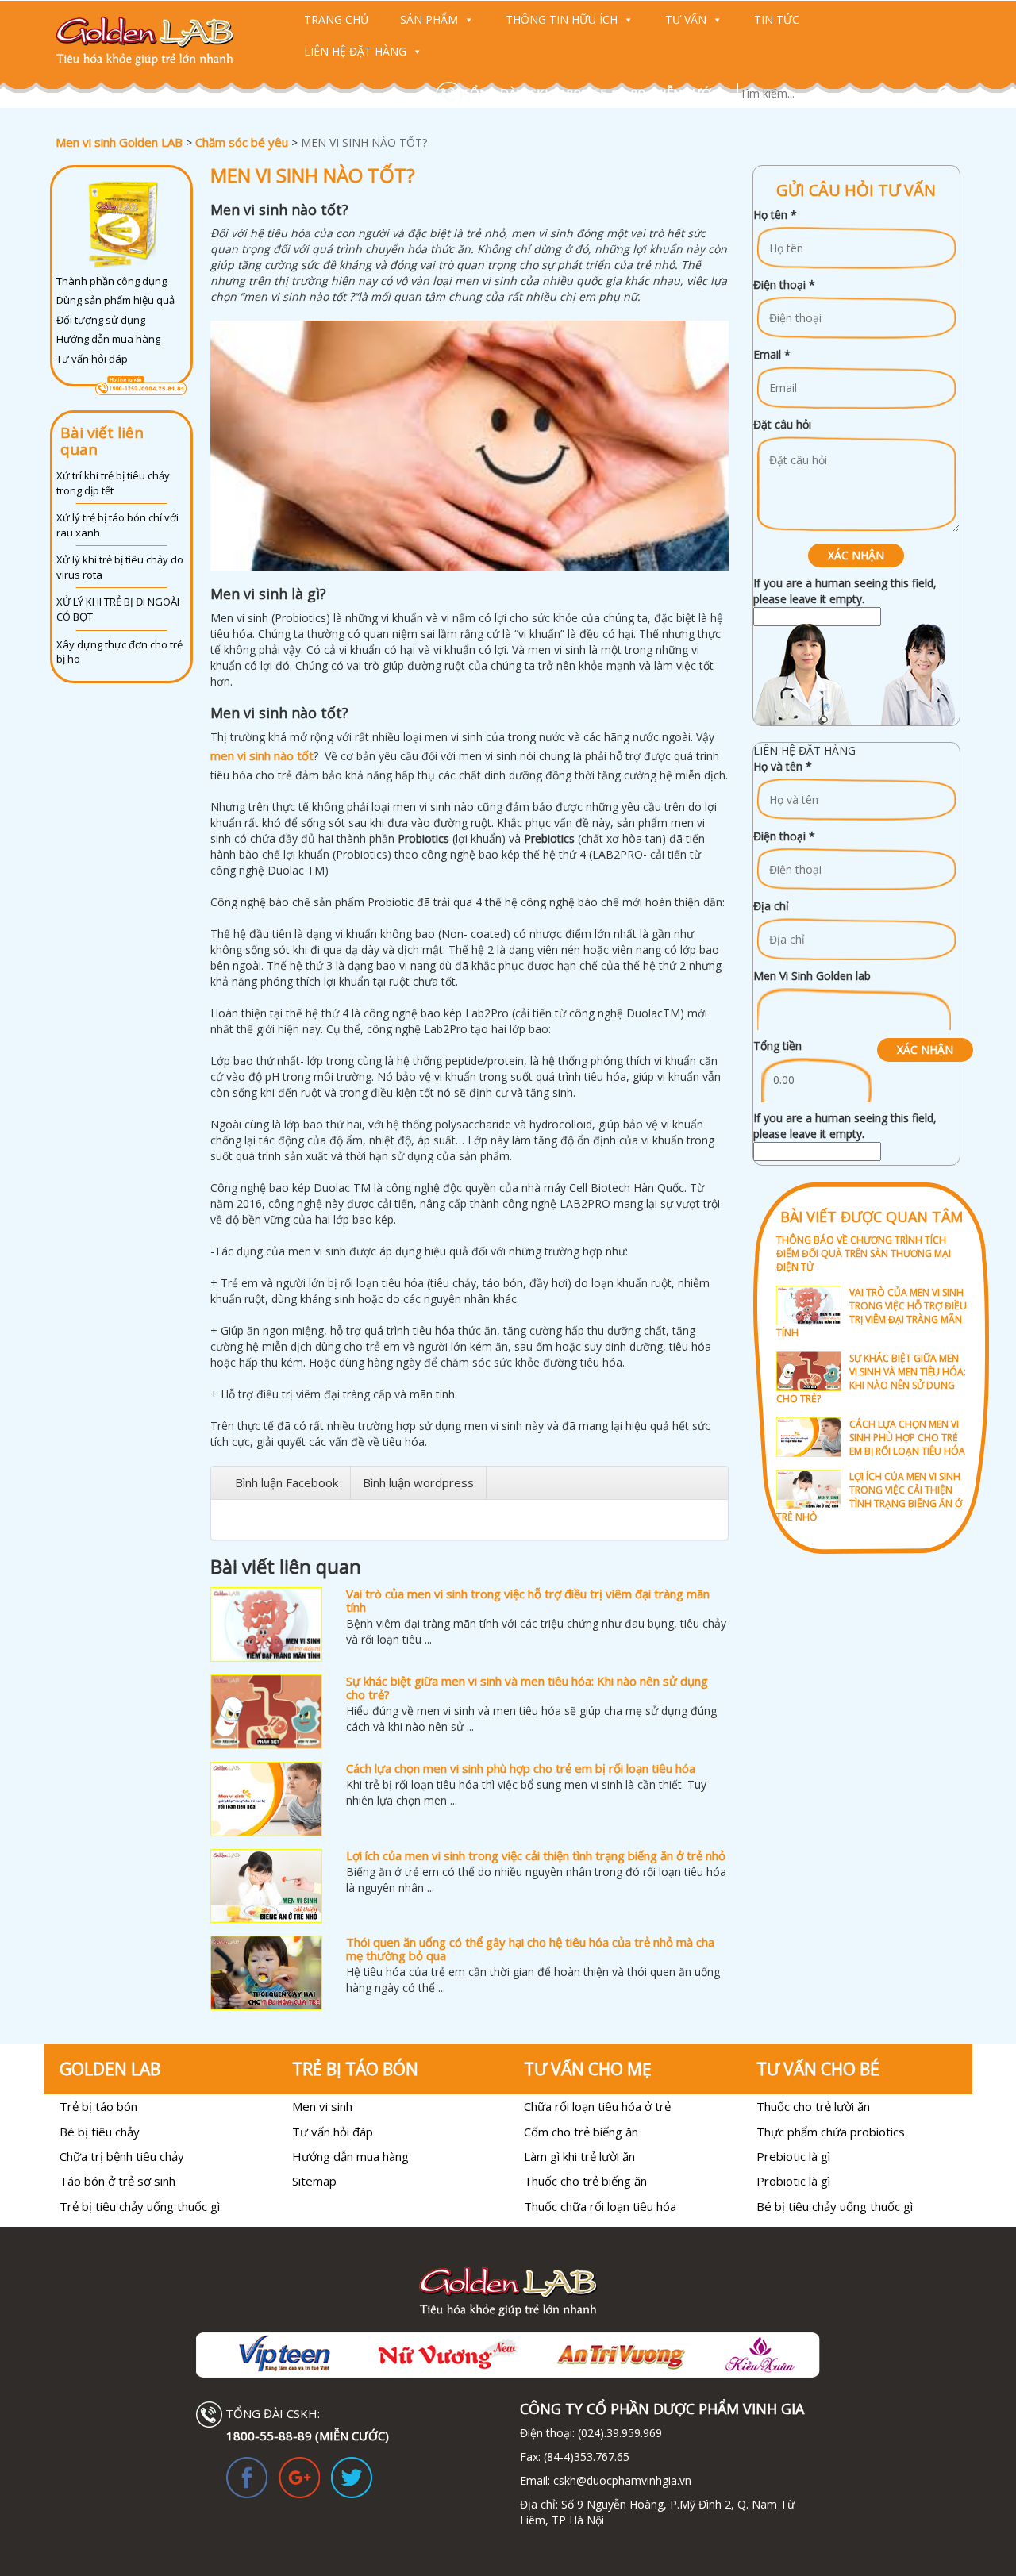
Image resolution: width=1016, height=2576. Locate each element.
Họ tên (775, 215)
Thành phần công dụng (112, 281)
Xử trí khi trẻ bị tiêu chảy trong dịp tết (113, 483)
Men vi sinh (322, 2106)
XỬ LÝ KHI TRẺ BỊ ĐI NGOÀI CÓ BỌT (118, 609)
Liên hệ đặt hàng (355, 51)
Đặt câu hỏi (782, 424)
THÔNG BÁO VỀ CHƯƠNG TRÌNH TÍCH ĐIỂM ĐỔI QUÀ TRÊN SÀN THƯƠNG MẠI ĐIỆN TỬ (864, 1253)
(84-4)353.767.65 (587, 2457)
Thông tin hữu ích (562, 19)
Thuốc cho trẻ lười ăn (813, 2106)
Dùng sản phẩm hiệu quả (115, 300)
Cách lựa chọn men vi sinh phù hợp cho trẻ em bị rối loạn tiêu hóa (521, 1768)
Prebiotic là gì (793, 2156)
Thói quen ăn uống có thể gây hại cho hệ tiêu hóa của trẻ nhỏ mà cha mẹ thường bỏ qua (530, 1949)
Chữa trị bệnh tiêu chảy (122, 2156)
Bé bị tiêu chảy (100, 2132)
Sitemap (314, 2181)
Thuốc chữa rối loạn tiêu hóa (600, 2206)
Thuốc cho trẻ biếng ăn (585, 2181)
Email (772, 354)
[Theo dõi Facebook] (247, 2476)
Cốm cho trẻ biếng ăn (581, 2132)
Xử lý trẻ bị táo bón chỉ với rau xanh (117, 525)
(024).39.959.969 (618, 2433)
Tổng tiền (777, 1046)
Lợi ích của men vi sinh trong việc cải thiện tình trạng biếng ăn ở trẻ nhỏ (536, 1855)
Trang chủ (336, 19)
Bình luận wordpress (418, 1482)
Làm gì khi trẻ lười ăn (579, 2156)
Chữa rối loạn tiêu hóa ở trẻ (597, 2106)
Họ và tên (783, 766)
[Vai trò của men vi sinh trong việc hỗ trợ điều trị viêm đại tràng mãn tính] (266, 1624)
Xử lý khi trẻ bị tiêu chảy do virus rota (120, 567)
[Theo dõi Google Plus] (299, 2476)
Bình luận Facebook (287, 1482)
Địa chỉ (771, 906)
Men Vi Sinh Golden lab (812, 976)
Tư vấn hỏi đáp (92, 359)
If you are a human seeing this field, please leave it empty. (845, 591)
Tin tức (777, 19)
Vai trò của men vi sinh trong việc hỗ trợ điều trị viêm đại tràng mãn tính (528, 1600)
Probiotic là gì (793, 2181)
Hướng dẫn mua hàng (108, 339)
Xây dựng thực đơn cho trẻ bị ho (119, 652)
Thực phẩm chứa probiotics (831, 2132)
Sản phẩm (429, 19)
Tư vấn (686, 19)
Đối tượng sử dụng (101, 320)
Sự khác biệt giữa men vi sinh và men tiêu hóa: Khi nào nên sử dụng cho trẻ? (527, 1688)
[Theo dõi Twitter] (352, 2476)
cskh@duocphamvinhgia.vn (621, 2480)
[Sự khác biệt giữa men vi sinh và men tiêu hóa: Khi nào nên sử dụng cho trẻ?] (266, 1712)
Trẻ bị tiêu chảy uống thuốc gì (140, 2206)
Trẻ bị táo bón (98, 2106)
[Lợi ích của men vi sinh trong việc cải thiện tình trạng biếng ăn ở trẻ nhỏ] (266, 1886)
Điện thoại (784, 285)
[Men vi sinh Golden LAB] (160, 41)
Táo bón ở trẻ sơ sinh (117, 2181)
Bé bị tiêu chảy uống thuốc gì (835, 2206)
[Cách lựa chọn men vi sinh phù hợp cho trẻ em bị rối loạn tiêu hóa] (266, 1799)
